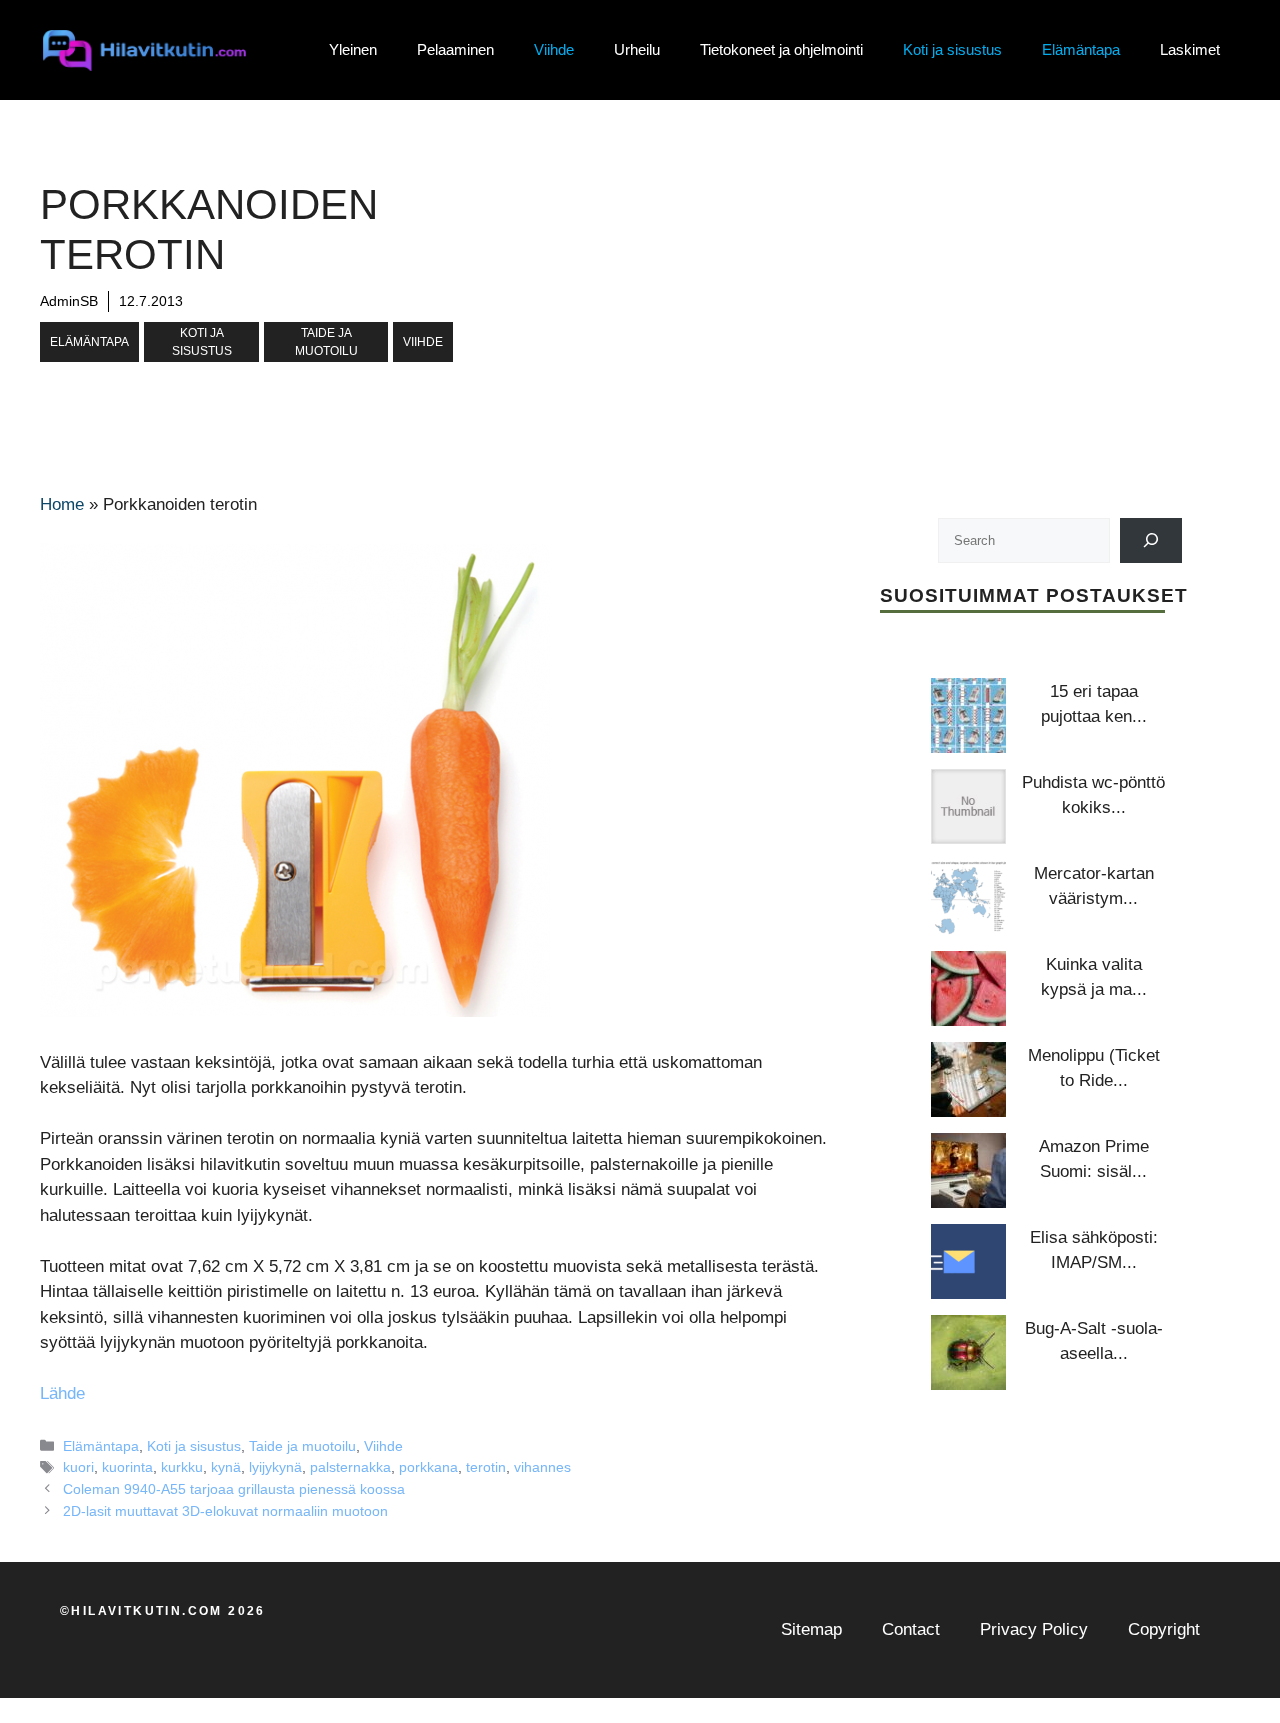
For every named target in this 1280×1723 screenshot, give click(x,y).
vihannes (542, 1467)
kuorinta (127, 1467)
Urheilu (637, 49)
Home (62, 504)
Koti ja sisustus (952, 49)
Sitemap (811, 1629)
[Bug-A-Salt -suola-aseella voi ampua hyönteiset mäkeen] (968, 1352)
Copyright (1164, 1629)
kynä (226, 1467)
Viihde (554, 49)
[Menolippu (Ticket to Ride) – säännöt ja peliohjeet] (968, 1079)
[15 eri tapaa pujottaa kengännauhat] (968, 715)
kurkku (182, 1467)
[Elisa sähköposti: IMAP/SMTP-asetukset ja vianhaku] (968, 1261)
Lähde (62, 1393)
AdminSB (69, 301)
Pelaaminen (455, 49)
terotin (486, 1467)
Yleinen (353, 49)
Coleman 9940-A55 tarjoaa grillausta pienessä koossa (234, 1489)
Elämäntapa (1081, 49)
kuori (78, 1467)
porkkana (428, 1467)
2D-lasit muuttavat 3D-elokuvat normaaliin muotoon (225, 1511)
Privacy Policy (1034, 1629)
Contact (911, 1629)
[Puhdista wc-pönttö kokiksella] (968, 806)
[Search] (1151, 539)
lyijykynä (275, 1467)
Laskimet (1190, 49)
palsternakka (350, 1467)
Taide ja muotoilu (326, 342)
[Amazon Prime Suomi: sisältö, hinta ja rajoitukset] (968, 1170)
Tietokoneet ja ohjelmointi (781, 49)
